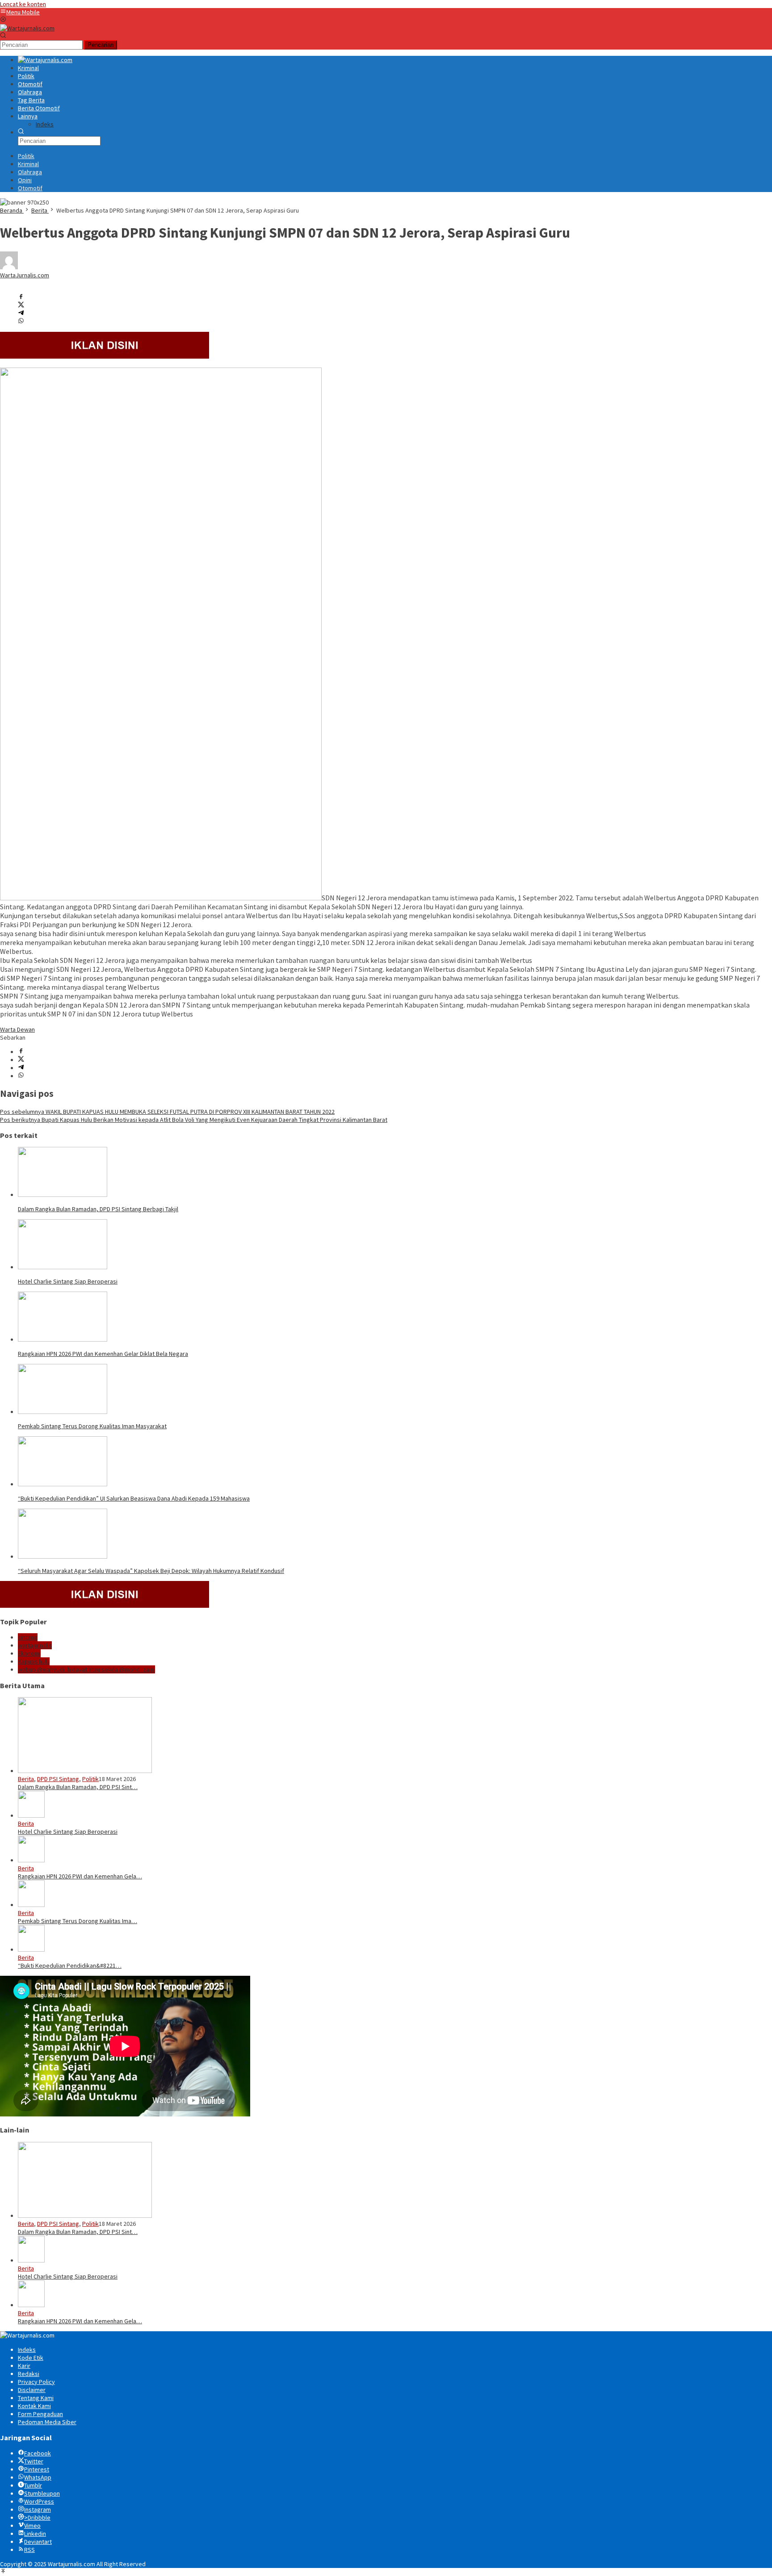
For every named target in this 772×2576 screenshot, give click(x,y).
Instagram (38, 2509)
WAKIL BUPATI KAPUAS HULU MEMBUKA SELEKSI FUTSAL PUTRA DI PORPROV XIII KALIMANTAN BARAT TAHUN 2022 (167, 1112)
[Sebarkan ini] (21, 297)
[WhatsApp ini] (21, 322)
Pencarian (101, 45)
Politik (90, 1779)
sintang (28, 1637)
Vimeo (32, 2526)
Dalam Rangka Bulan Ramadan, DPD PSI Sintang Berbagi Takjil (98, 1209)
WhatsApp (38, 2477)
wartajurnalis (35, 1645)
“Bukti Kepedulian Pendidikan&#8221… (70, 1965)
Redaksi (29, 2374)
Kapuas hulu (34, 1661)
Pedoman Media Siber (47, 2422)
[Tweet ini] (21, 305)
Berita (26, 1779)
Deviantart (38, 2542)
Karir (24, 2366)
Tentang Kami (36, 2398)
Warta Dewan (17, 1029)
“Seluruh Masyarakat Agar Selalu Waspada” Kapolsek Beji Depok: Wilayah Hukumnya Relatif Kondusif (151, 1571)
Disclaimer (32, 2390)
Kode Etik (31, 2358)
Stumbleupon (42, 2493)
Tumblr (33, 2485)
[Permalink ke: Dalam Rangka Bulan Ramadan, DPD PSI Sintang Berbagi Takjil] (63, 1195)
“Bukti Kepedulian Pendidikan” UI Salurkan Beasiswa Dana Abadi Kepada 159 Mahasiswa (134, 1498)
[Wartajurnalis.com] (27, 28)
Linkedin (35, 2534)
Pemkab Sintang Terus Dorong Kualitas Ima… (78, 1921)
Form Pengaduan (40, 2414)
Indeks (27, 2350)
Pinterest (37, 2469)
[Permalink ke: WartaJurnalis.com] (9, 267)
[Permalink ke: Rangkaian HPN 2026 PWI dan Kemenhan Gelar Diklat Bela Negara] (63, 1339)
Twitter (34, 2461)
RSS (29, 2550)
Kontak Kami (34, 2406)
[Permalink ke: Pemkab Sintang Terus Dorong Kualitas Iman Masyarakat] (63, 1412)
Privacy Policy (36, 2382)
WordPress (39, 2501)
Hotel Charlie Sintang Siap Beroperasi (68, 1281)
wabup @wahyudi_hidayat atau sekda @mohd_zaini (86, 1669)
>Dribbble (37, 2517)
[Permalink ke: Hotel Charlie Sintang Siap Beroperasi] (63, 1267)
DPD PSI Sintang (58, 1779)
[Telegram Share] (21, 314)
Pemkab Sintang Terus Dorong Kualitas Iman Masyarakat (92, 1426)
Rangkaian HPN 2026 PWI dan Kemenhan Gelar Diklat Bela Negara (103, 1354)
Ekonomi (29, 1653)
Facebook (38, 2453)
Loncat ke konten (23, 4)
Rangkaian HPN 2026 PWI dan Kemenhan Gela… (80, 1876)
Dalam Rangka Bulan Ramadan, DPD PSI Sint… (78, 1787)
